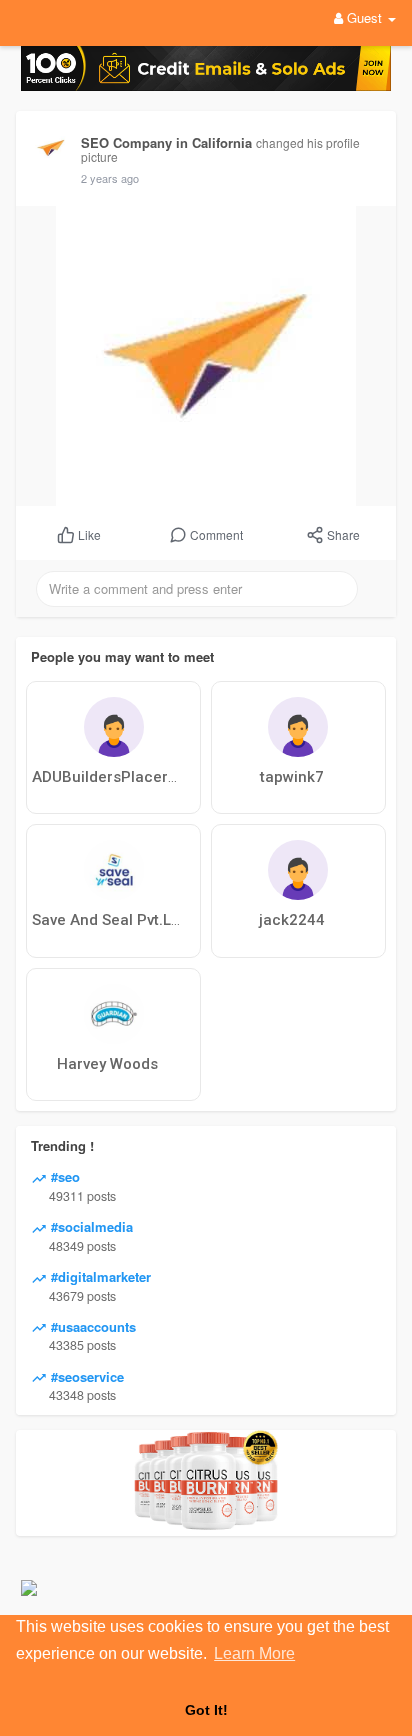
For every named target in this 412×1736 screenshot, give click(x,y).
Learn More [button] (254, 1653)
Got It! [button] (206, 1710)
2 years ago (110, 178)
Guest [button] (364, 17)
